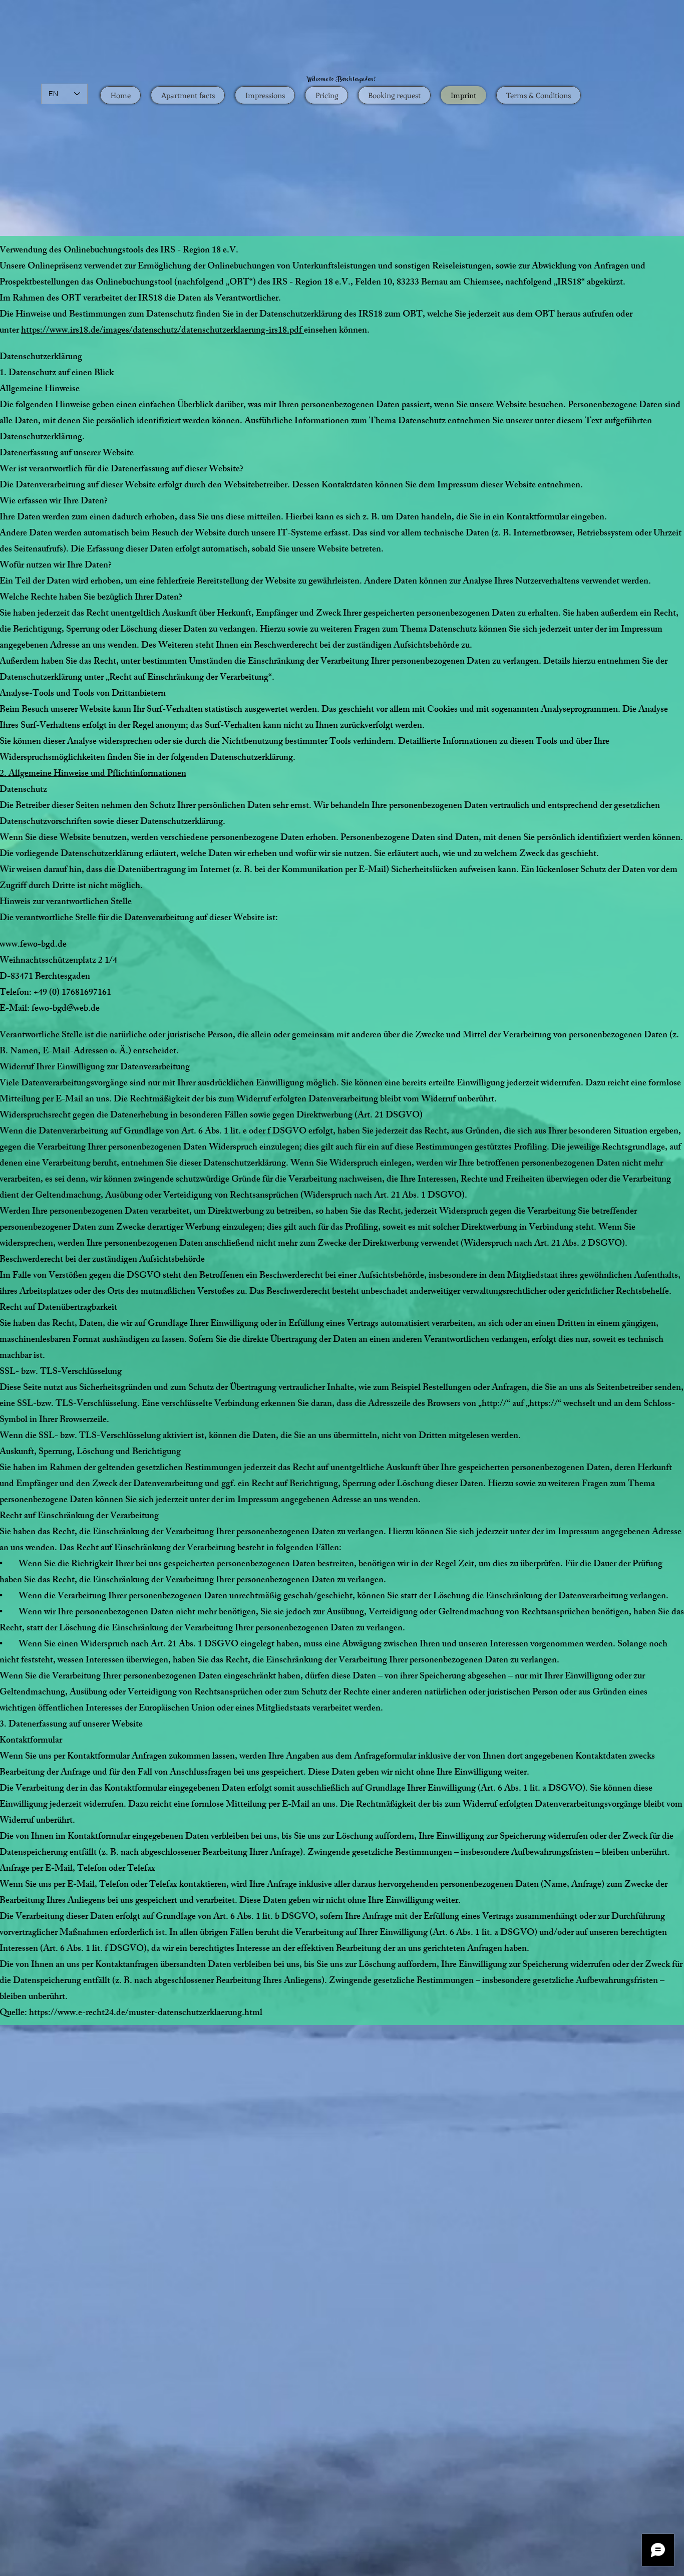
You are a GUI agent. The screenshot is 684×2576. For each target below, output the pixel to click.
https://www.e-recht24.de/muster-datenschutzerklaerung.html (146, 2014)
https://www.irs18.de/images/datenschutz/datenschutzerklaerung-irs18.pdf (162, 331)
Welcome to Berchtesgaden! (342, 80)
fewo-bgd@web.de (66, 1009)
